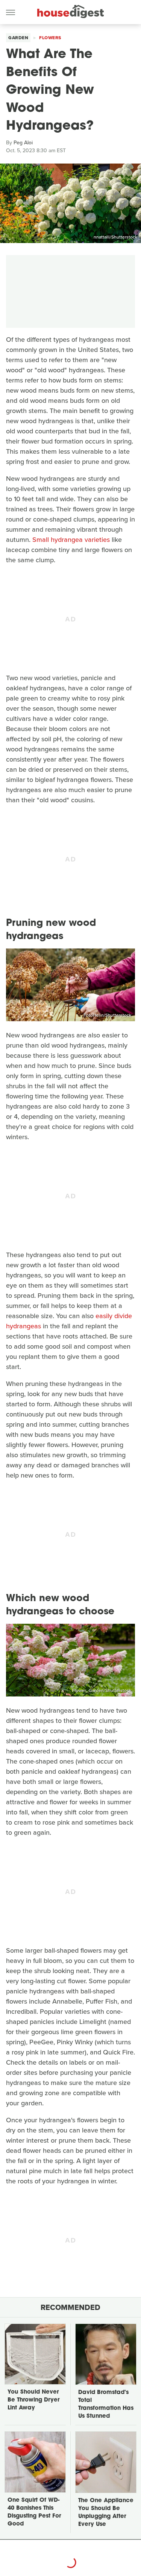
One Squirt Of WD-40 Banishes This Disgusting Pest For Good (34, 2512)
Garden (18, 38)
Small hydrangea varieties (71, 540)
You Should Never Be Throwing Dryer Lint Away (33, 2400)
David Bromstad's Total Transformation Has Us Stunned (106, 2405)
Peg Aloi (23, 143)
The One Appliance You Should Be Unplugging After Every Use (106, 2513)
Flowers (50, 38)
